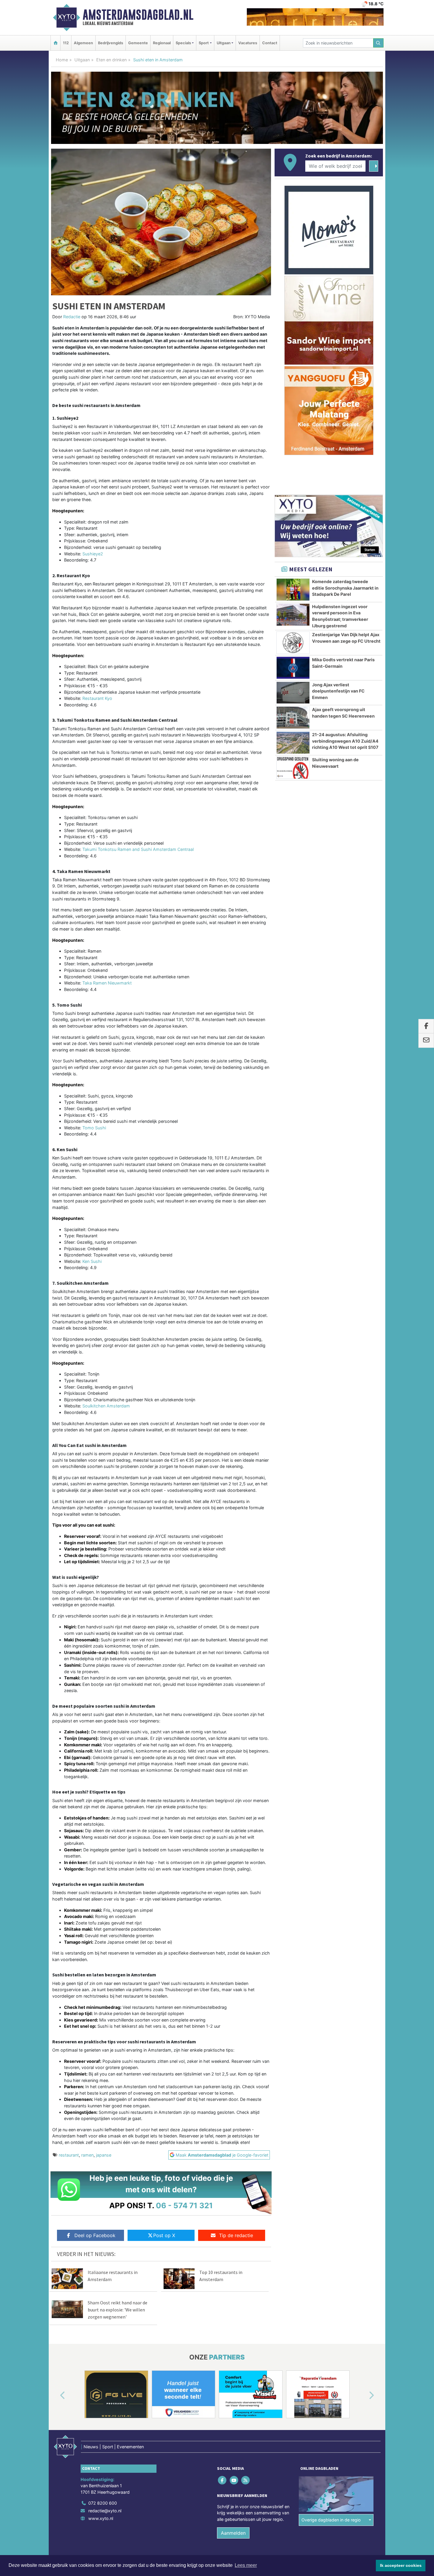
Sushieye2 (93, 554)
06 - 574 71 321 (184, 2205)
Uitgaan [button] (224, 43)
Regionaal (162, 43)
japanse (104, 2155)
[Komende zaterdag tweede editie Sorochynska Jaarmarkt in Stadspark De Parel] (293, 590)
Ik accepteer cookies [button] (401, 2565)
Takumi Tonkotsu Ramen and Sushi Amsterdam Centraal (138, 849)
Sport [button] (204, 43)
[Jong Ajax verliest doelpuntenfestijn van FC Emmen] (293, 693)
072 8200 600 (103, 2503)
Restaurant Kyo (97, 698)
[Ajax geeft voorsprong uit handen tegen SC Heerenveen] (293, 718)
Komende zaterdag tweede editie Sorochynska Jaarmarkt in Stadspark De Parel (345, 588)
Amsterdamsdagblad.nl (138, 15)
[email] (426, 1041)
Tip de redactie (236, 2235)
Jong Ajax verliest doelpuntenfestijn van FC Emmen (338, 691)
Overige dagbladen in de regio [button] (331, 2520)
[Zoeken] (378, 43)
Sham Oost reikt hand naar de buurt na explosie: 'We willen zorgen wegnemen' (118, 2310)
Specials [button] (183, 43)
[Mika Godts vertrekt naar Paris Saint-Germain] (293, 668)
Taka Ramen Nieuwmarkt (107, 983)
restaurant (69, 2155)
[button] (56, 2395)
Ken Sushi (92, 1261)
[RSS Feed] (246, 2480)
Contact (270, 43)
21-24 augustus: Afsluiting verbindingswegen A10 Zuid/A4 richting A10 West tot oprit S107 (345, 741)
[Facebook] (223, 2480)
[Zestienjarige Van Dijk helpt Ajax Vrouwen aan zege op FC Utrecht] (293, 643)
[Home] (56, 43)
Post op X (164, 2235)
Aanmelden (233, 2533)
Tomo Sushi (94, 1128)
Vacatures (248, 43)
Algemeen (83, 43)
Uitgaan (82, 60)
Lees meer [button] (246, 2565)
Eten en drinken (111, 60)
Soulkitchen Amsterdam (106, 1406)
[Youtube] (234, 2480)
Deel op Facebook (95, 2235)
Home (62, 60)
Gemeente (138, 43)
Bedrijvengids (111, 43)
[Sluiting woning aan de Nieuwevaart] (293, 768)
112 (66, 43)
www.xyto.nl (101, 2518)
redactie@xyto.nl (105, 2511)
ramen (87, 2155)
